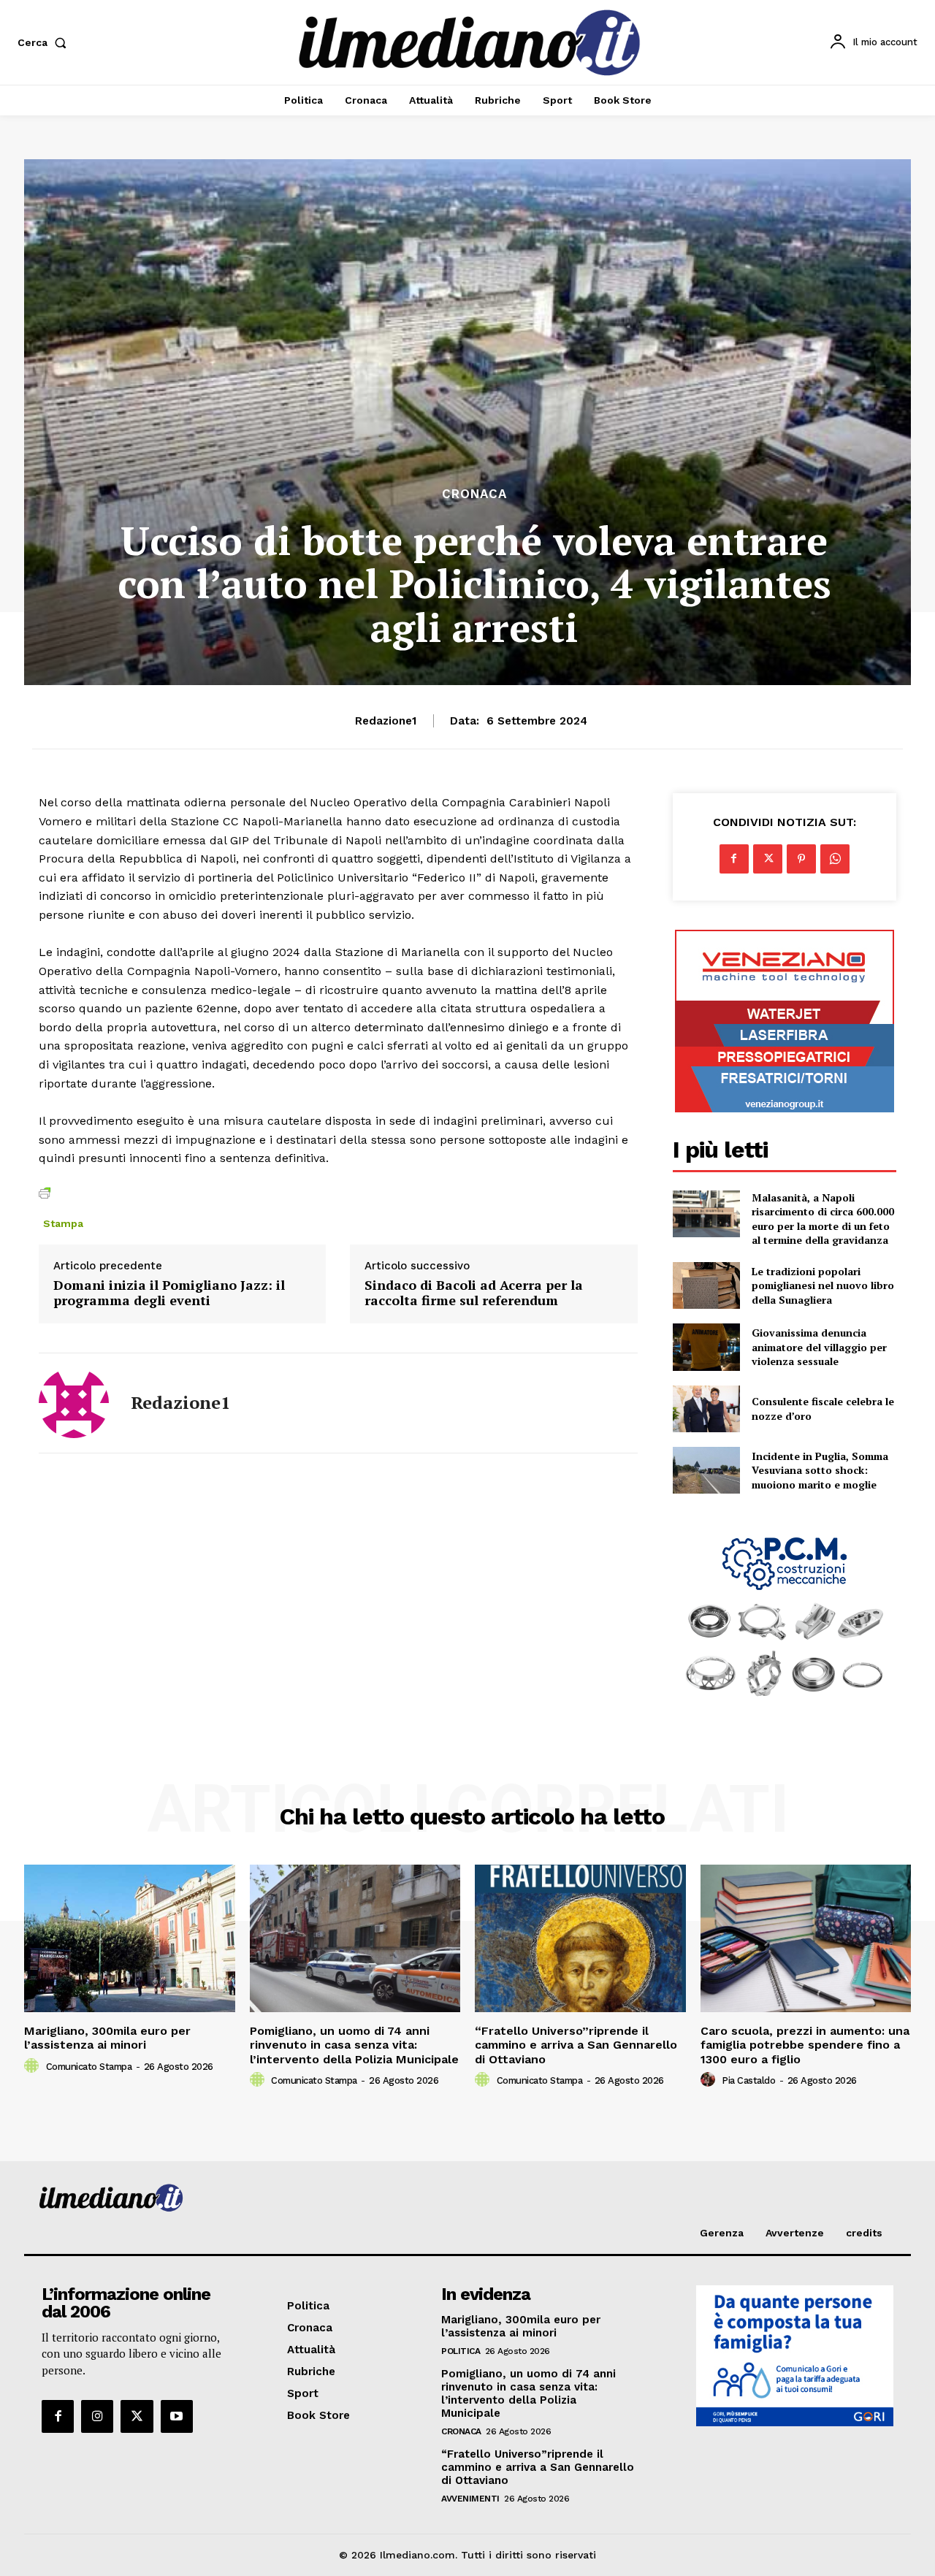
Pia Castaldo (748, 2080)
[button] (45, 42)
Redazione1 (386, 721)
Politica (461, 2351)
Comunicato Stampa (89, 2067)
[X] (768, 859)
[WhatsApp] (835, 859)
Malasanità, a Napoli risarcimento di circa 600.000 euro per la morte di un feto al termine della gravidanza (823, 1219)
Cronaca (474, 494)
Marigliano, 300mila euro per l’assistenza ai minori (107, 2038)
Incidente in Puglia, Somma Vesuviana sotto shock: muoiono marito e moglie (820, 1470)
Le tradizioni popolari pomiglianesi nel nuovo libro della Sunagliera (823, 1285)
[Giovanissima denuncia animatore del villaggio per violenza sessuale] (706, 1347)
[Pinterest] (801, 859)
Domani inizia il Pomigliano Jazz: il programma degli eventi (169, 1293)
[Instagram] (97, 2416)
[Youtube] (177, 2416)
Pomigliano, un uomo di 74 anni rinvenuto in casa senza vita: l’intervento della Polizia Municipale (354, 2045)
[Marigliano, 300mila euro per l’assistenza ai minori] (130, 1938)
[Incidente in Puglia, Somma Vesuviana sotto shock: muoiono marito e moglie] (706, 1470)
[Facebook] (734, 859)
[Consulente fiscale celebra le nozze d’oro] (706, 1409)
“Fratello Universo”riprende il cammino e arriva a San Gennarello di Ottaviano (576, 2045)
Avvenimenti (470, 2499)
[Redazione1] (74, 1403)
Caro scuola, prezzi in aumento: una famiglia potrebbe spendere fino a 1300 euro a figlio (805, 2045)
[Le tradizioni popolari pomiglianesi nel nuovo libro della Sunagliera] (706, 1285)
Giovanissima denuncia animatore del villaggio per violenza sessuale (819, 1347)
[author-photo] (34, 2066)
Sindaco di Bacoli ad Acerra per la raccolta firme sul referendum (474, 1293)
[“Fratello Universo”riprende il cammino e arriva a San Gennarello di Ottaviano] (580, 1938)
